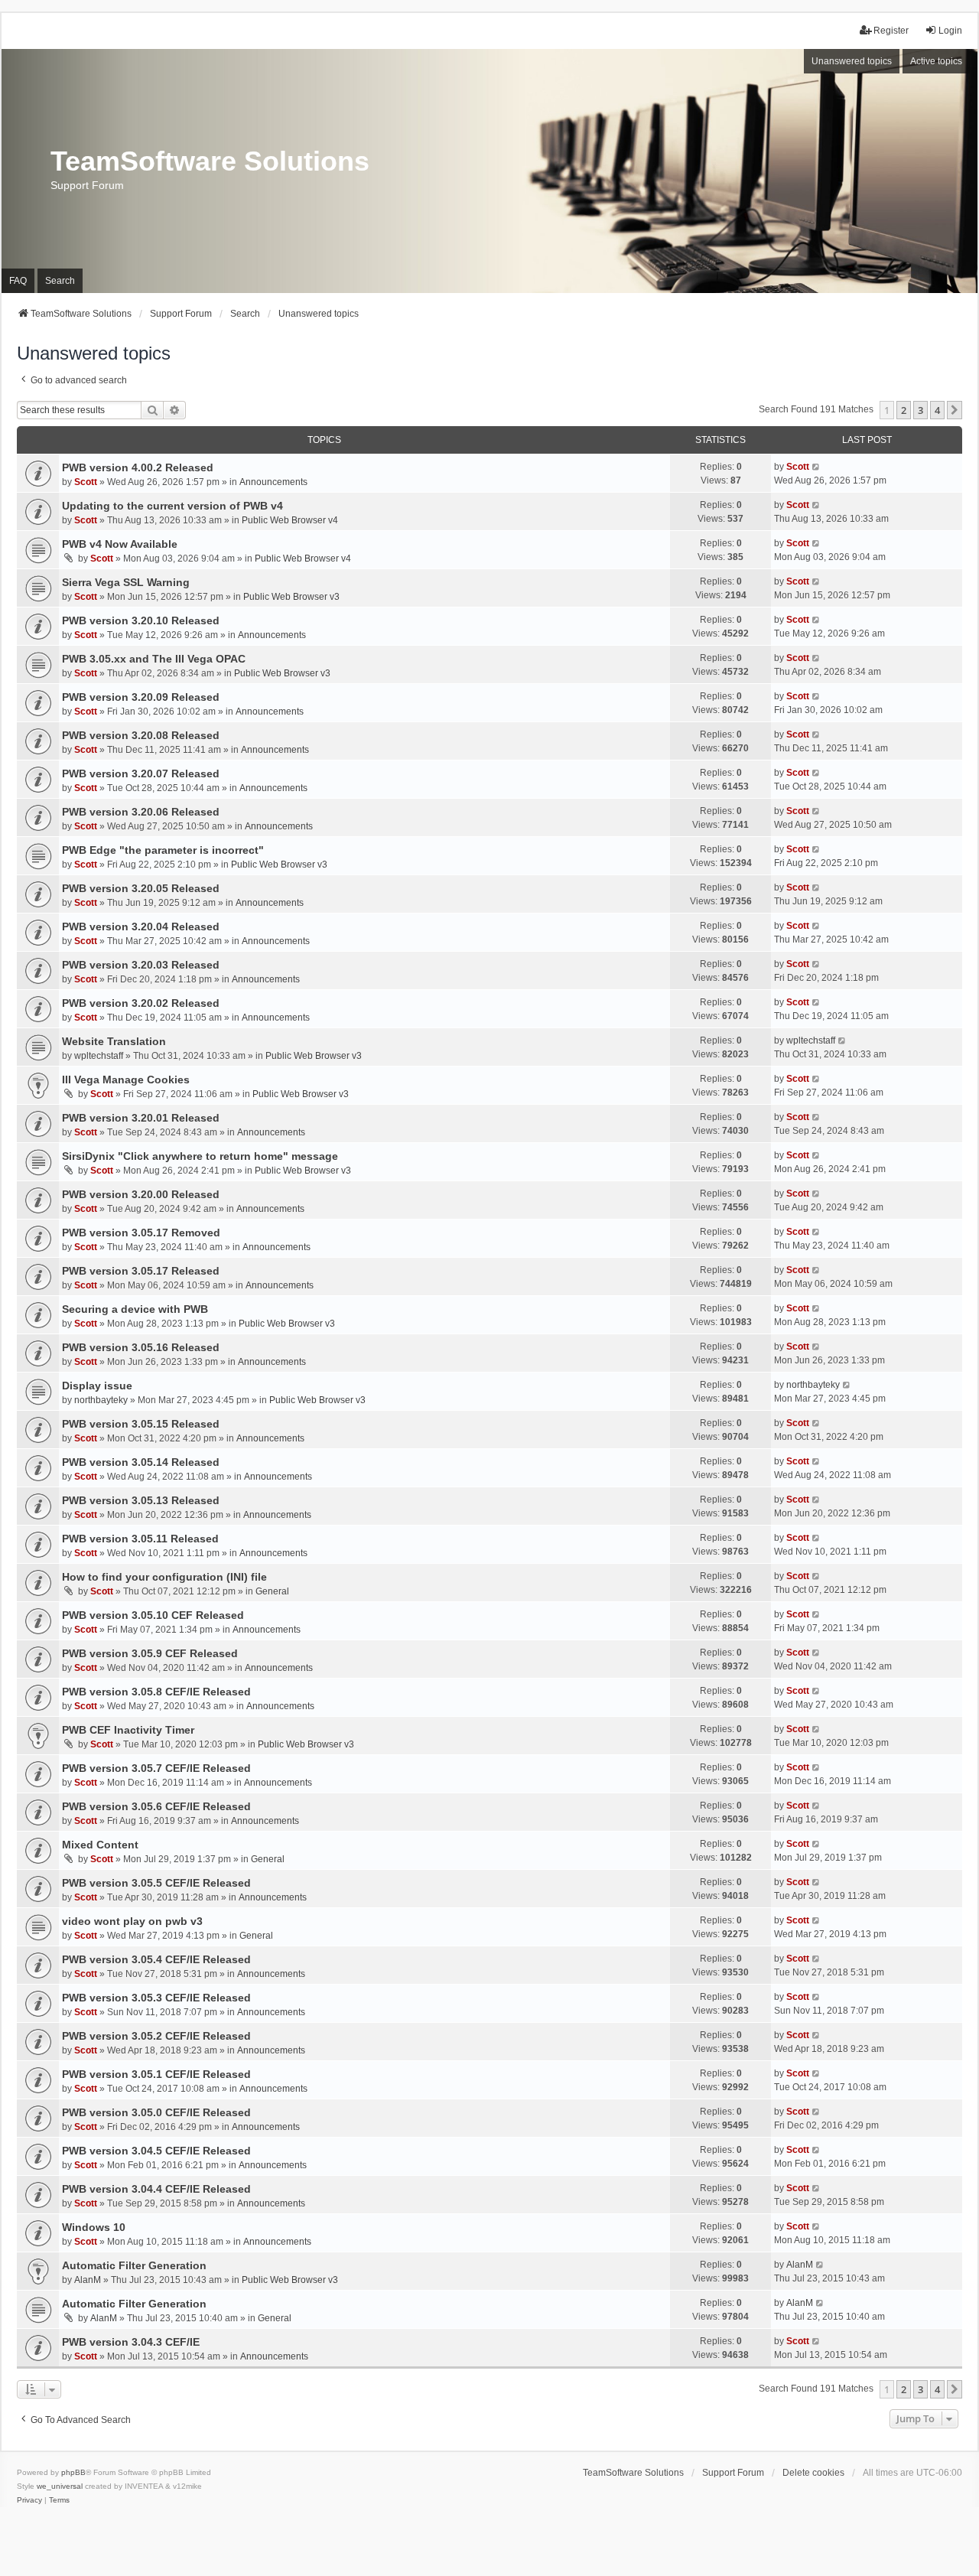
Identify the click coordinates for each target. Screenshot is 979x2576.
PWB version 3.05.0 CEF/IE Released (156, 2112)
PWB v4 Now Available (120, 544)
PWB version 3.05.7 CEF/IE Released (156, 1768)
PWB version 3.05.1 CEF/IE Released (156, 2074)
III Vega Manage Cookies (126, 1080)
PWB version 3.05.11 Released (140, 1539)
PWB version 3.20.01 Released (141, 1118)
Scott (86, 482)
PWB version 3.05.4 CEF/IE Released (156, 1959)
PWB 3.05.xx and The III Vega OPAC (154, 659)
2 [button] (904, 410)
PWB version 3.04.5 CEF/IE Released (156, 2151)
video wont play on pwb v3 (132, 1921)
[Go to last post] (816, 467)
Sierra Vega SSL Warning (126, 582)
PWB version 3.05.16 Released (141, 1347)
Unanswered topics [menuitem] (852, 61)
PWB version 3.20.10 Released (141, 620)
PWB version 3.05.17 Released (141, 1271)
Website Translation (114, 1041)
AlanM (88, 2280)
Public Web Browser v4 (290, 520)
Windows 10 (94, 2227)
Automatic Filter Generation (134, 2265)
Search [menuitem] (60, 281)
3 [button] (920, 410)
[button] (955, 410)
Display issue (97, 1386)
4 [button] (937, 410)
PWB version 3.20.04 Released (141, 927)
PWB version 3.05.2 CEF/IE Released (156, 2036)
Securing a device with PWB (135, 1309)
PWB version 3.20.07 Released (141, 773)
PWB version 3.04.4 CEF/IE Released (156, 2189)
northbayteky (101, 1400)
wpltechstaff (99, 1056)
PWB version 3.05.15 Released (141, 1424)
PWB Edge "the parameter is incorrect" (163, 850)
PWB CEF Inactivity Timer (128, 1730)
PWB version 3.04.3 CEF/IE (131, 2342)
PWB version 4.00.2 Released (138, 467)
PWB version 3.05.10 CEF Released (153, 1615)
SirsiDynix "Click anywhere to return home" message (200, 1156)
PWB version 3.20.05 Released (141, 888)
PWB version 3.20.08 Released (141, 735)
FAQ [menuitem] (18, 281)
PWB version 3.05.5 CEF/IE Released (156, 1883)
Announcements (273, 482)
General (272, 1591)
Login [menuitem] (950, 31)
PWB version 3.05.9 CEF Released (150, 1653)
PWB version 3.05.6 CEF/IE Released (156, 1806)
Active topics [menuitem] (936, 61)
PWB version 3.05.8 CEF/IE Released (156, 1692)
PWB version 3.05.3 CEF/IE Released (156, 1998)
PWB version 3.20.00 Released (141, 1194)
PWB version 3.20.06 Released (141, 812)
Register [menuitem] (891, 31)
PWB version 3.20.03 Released (141, 965)
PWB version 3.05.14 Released (141, 1462)
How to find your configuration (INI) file (164, 1577)
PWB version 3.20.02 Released (141, 1003)
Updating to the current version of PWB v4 (172, 506)
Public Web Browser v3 (291, 597)
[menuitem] (29, 2500)
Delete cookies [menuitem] (813, 2473)
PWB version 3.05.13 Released (141, 1500)
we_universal (60, 2486)
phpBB (73, 2472)
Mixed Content (100, 1845)
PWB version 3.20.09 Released (141, 697)
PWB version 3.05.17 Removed (141, 1233)
